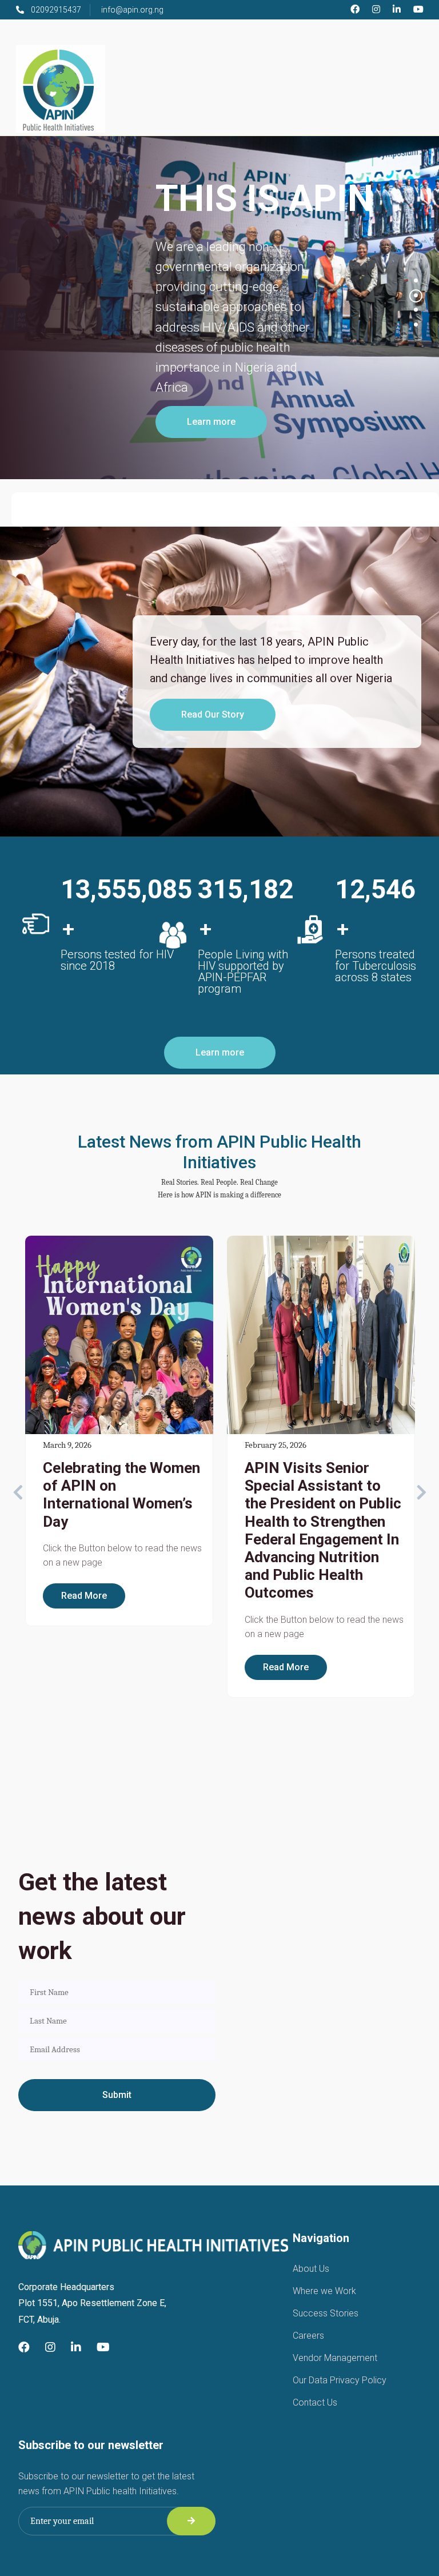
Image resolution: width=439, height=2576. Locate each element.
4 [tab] (416, 325)
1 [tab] (416, 280)
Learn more (211, 422)
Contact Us (315, 2402)
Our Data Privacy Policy (340, 2380)
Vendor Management (335, 2358)
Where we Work (324, 2291)
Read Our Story (213, 714)
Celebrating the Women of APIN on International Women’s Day (121, 1495)
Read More (84, 1596)
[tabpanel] (219, 308)
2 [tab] (416, 295)
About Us (311, 2269)
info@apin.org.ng (132, 10)
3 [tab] (416, 310)
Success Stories (326, 2313)
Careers (308, 2336)
